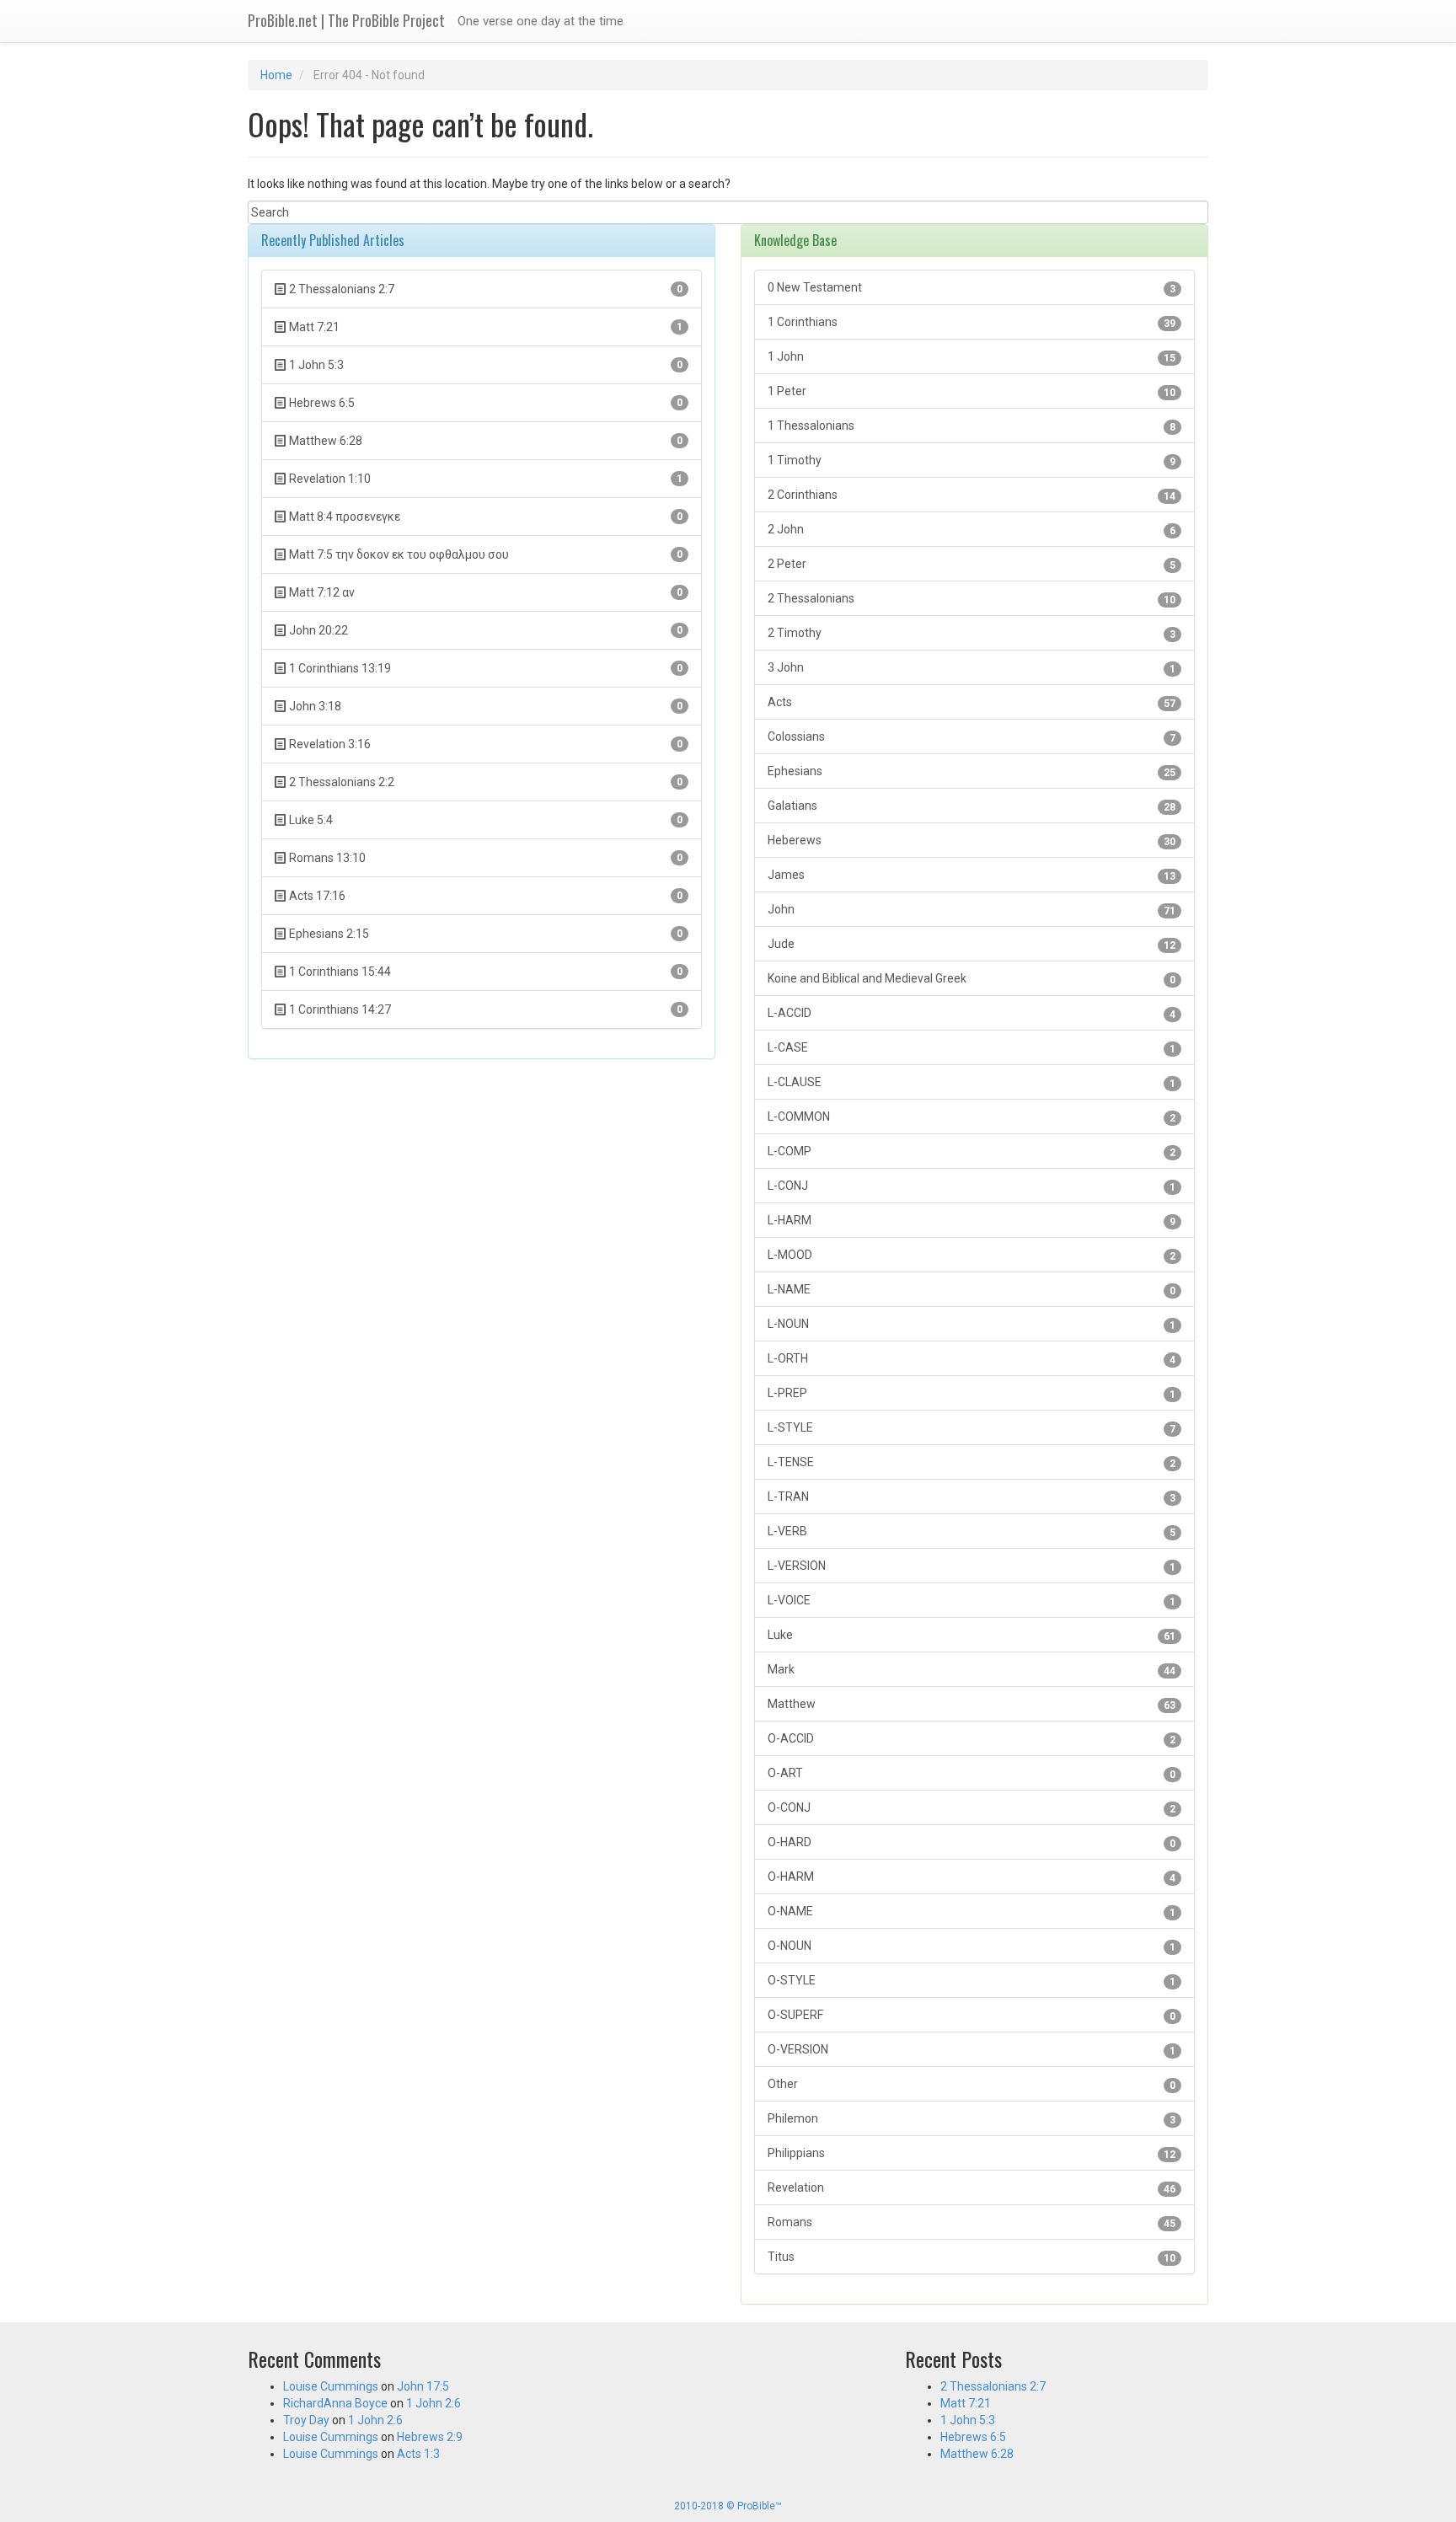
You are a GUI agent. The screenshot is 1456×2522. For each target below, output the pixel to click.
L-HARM (972, 1221)
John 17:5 (423, 2386)
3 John (972, 668)
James (972, 875)
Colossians (972, 737)
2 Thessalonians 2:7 (993, 2386)
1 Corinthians (972, 322)
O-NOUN (972, 1946)
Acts (972, 702)
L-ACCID (972, 1013)
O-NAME (972, 1912)
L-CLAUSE (972, 1082)
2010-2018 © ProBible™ (728, 2506)
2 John (972, 530)
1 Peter (972, 391)
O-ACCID (972, 1739)
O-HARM (972, 1877)
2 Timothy (972, 633)
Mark (972, 1670)
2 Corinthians (972, 495)
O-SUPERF (972, 2015)
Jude (972, 944)
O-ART (972, 1773)
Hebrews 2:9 (430, 2437)
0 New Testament (972, 288)
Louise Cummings (331, 2386)
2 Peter (972, 564)
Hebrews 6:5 (973, 2437)
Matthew (972, 1704)
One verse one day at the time (541, 21)
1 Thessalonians (972, 426)
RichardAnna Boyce (335, 2403)
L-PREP (972, 1393)
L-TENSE (972, 1462)
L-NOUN (972, 1324)
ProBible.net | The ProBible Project (346, 20)
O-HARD (972, 1842)
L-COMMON (972, 1117)
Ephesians (972, 771)
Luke (972, 1635)
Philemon (972, 2119)
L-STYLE (972, 1428)
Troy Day (306, 2420)
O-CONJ (972, 1808)
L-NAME (972, 1290)
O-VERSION (972, 2050)
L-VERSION (972, 1566)
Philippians (972, 2153)
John (972, 910)
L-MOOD (972, 1255)
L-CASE (972, 1048)
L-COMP (972, 1151)
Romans (972, 2222)
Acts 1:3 (418, 2454)
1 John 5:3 (968, 2420)
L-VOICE (972, 1601)
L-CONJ (972, 1186)
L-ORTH (972, 1359)
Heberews (972, 841)
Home (276, 75)
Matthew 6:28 (977, 2454)
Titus (972, 2257)
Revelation (972, 2188)
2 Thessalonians (972, 599)
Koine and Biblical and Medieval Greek (972, 979)
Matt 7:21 (966, 2403)
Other (972, 2084)
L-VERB (972, 1531)
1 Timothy (972, 460)
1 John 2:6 (434, 2403)
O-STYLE (972, 1981)
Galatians (972, 806)
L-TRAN (972, 1497)
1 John (972, 357)
